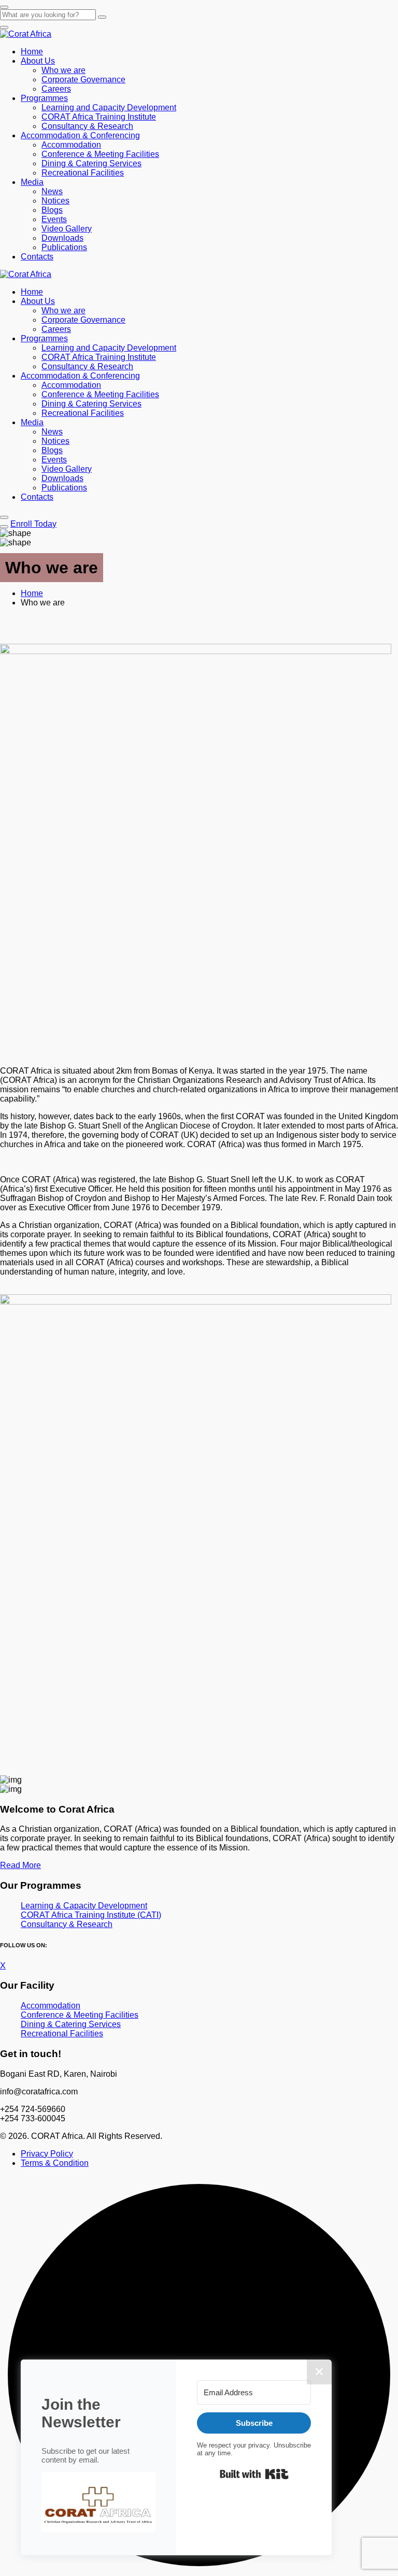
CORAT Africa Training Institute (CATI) (91, 1915)
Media (32, 182)
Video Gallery (67, 229)
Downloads (62, 238)
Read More (20, 1865)
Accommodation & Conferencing (80, 135)
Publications (64, 247)
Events (54, 219)
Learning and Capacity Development (109, 107)
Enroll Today (33, 524)
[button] (98, 2503)
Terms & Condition (55, 2163)
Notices (55, 201)
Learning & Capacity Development (84, 1906)
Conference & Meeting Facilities (100, 154)
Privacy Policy (47, 2154)
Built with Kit (254, 2474)
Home (32, 52)
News (52, 191)
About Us (38, 61)
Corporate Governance (83, 79)
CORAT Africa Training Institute (99, 117)
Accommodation (71, 145)
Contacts (37, 257)
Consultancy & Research (87, 126)
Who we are (63, 70)
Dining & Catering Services (91, 163)
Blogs (52, 210)
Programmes (44, 98)
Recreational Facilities (83, 173)
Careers (56, 89)
